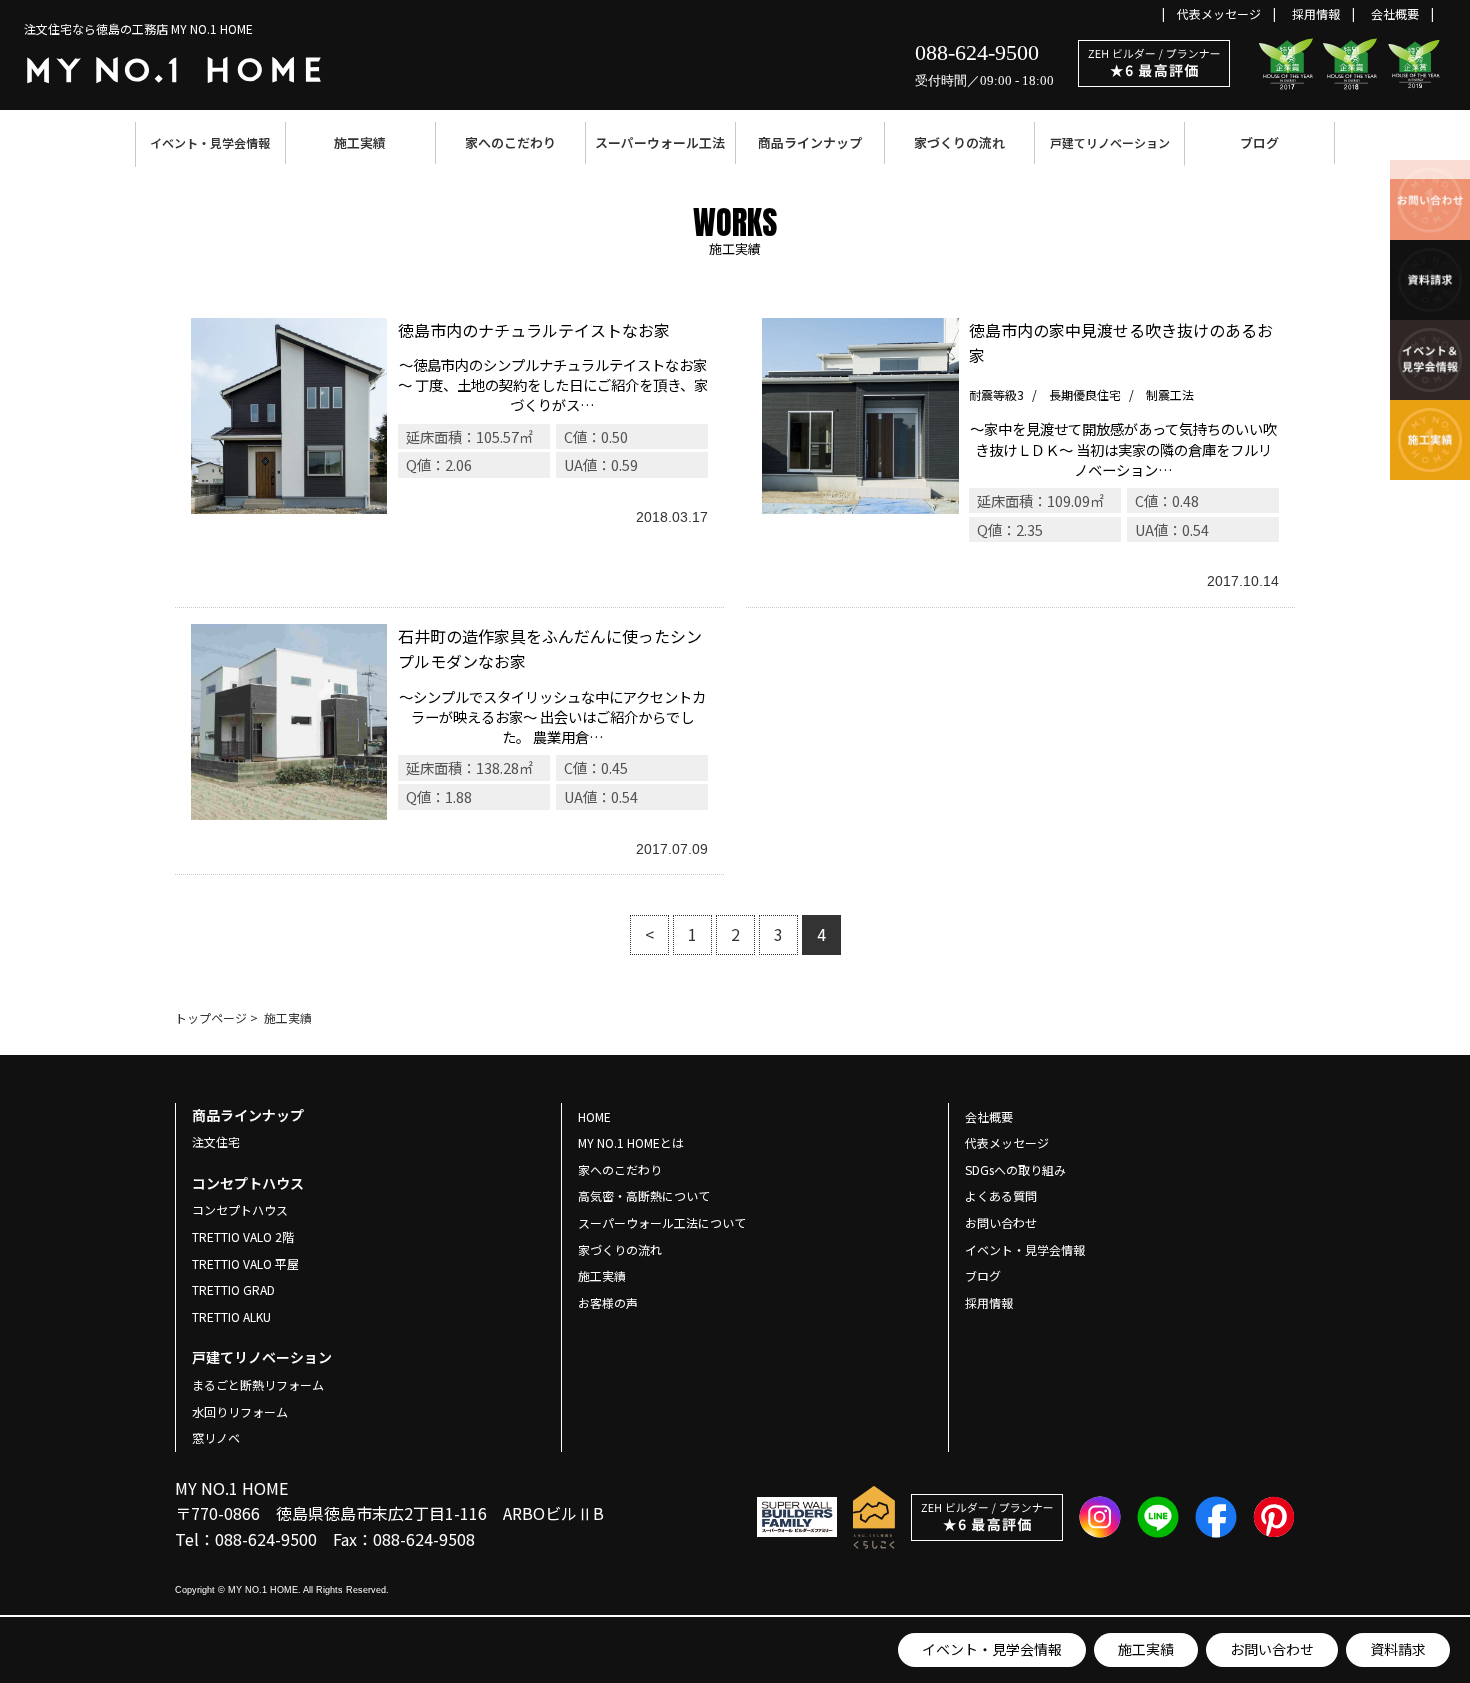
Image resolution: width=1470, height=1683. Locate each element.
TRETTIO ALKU (231, 1316)
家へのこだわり (510, 142)
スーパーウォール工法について (662, 1222)
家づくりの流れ (959, 142)
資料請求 (1398, 1649)
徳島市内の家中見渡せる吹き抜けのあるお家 (1020, 454)
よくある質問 (1001, 1195)
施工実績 (360, 142)
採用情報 (1316, 13)
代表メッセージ (1219, 13)
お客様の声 (608, 1302)
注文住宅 (216, 1141)
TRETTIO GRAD (233, 1289)
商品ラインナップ (810, 142)
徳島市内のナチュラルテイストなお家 (449, 454)
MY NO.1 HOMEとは (631, 1142)
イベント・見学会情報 (210, 142)
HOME (594, 1116)
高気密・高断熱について (644, 1195)
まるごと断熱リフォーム (258, 1384)
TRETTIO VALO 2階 (243, 1236)
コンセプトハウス (240, 1209)
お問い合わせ (1272, 1649)
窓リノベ (216, 1437)
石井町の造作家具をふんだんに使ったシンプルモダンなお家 (449, 741)
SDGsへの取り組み (1015, 1169)
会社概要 (1395, 13)
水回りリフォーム (240, 1411)
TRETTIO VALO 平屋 (245, 1263)
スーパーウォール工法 (660, 142)
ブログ (1259, 142)
